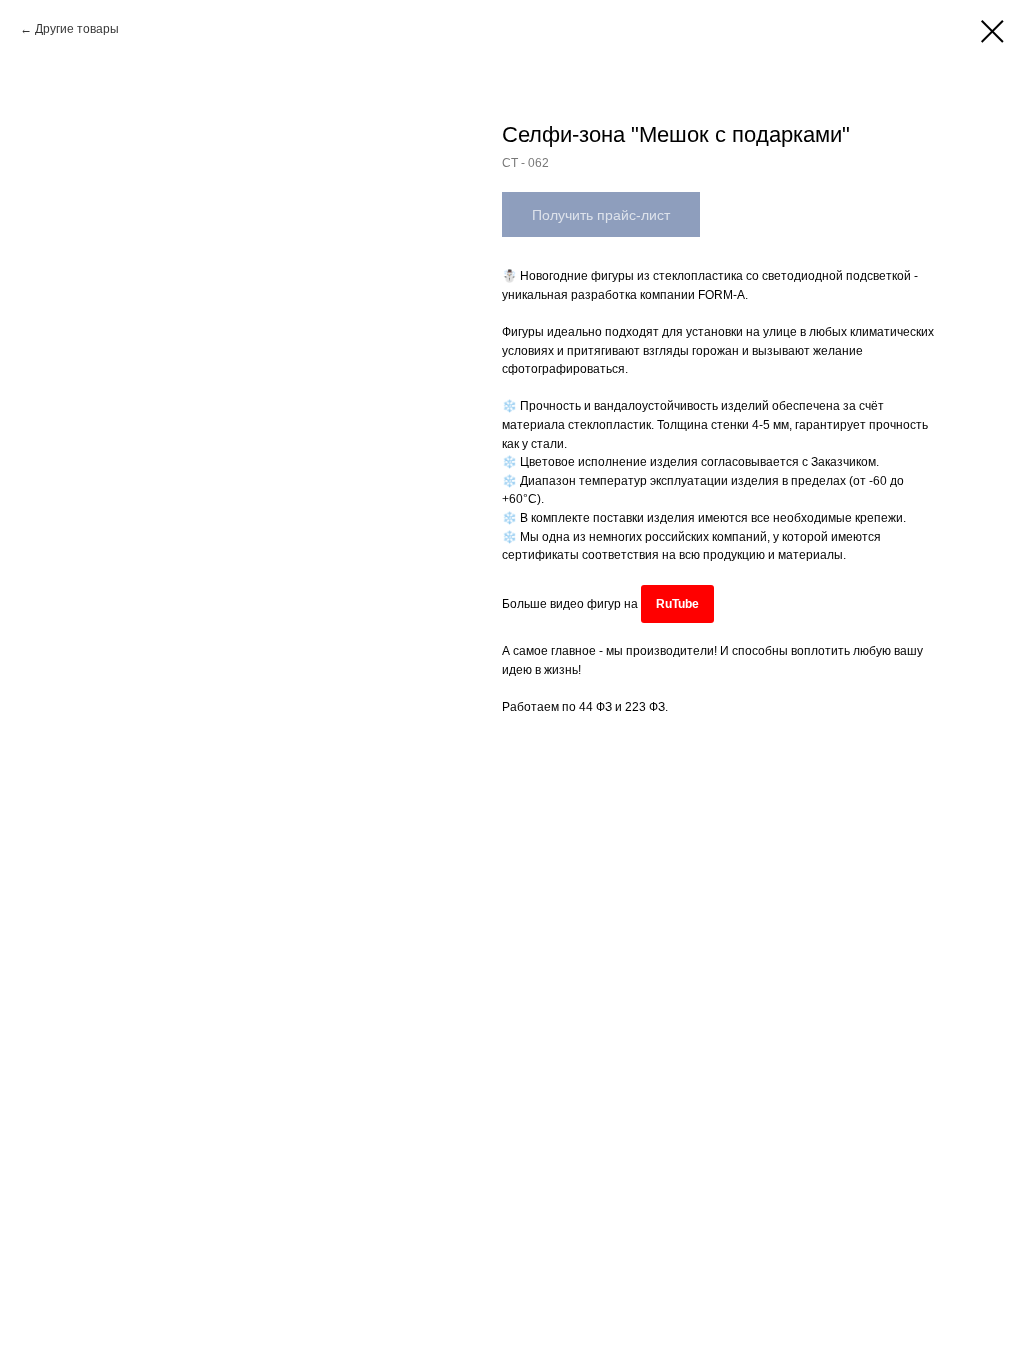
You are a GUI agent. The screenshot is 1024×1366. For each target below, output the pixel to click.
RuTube (677, 604)
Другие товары (77, 29)
